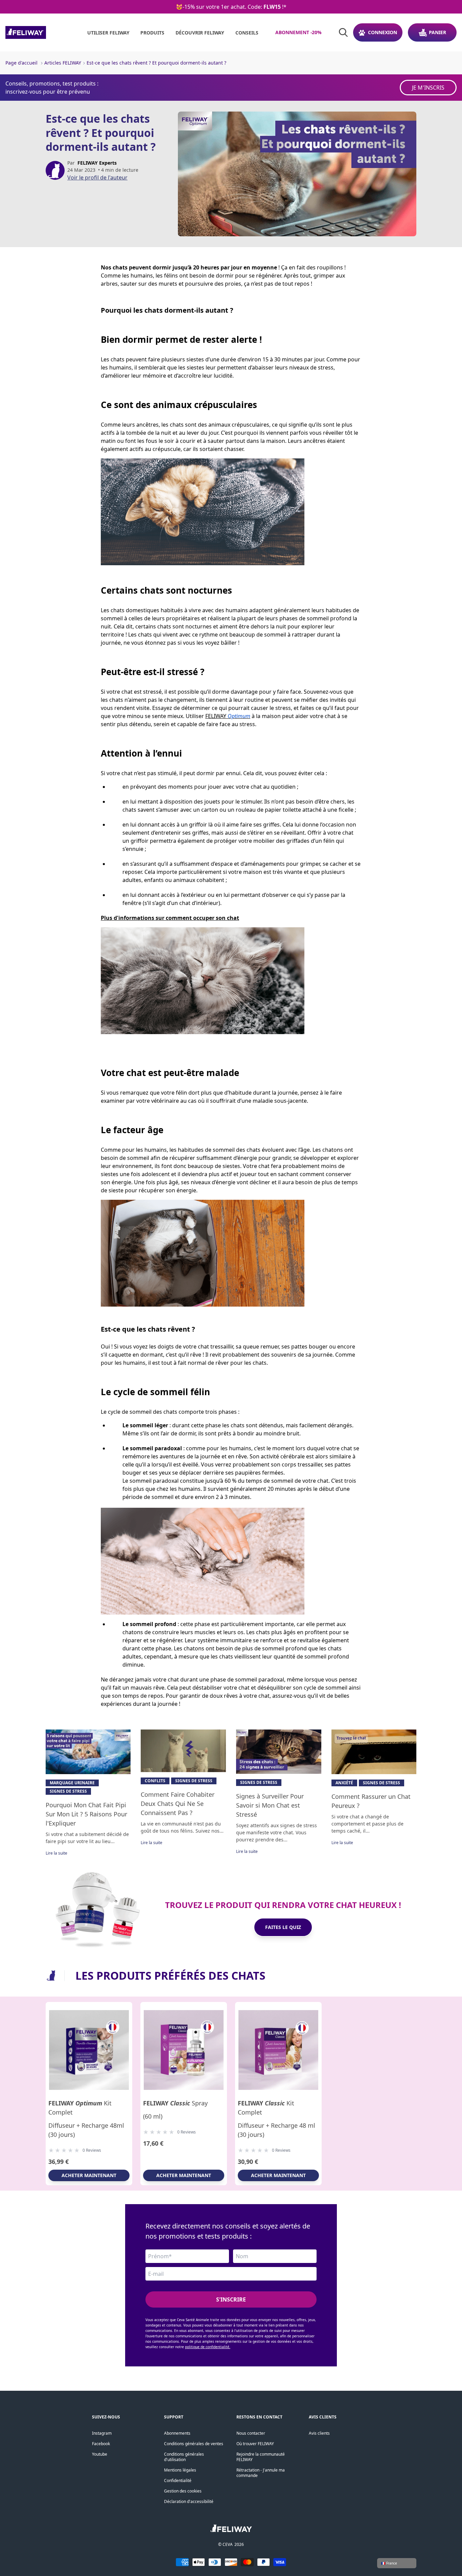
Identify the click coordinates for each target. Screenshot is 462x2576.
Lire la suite (56, 1853)
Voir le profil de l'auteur (97, 177)
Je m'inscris (428, 88)
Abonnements (177, 2433)
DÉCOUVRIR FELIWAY (200, 33)
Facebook (101, 2444)
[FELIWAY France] (41, 32)
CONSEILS (247, 33)
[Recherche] (343, 32)
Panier (437, 32)
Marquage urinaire (72, 1783)
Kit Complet (80, 2108)
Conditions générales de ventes (194, 2444)
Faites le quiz (283, 1927)
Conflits (155, 1781)
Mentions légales (180, 2470)
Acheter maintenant (89, 2175)
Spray (175, 2103)
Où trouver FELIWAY (255, 2444)
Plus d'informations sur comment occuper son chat (170, 918)
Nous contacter (251, 2433)
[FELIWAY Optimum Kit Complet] (89, 2050)
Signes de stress (68, 1791)
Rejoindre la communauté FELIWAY (261, 2457)
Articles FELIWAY (63, 63)
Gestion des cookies (183, 2491)
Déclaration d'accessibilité (189, 2501)
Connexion (383, 32)
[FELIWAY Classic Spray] (184, 2050)
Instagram (102, 2433)
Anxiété (344, 1783)
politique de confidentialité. (208, 2347)
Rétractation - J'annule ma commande (261, 2473)
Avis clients (319, 2433)
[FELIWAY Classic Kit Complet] (278, 2050)
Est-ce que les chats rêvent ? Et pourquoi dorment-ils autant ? (156, 63)
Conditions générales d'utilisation (184, 2457)
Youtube (100, 2454)
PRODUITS (152, 33)
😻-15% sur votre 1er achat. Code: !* (231, 7)
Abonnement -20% (298, 32)
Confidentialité (178, 2480)
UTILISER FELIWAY (108, 33)
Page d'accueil (21, 63)
